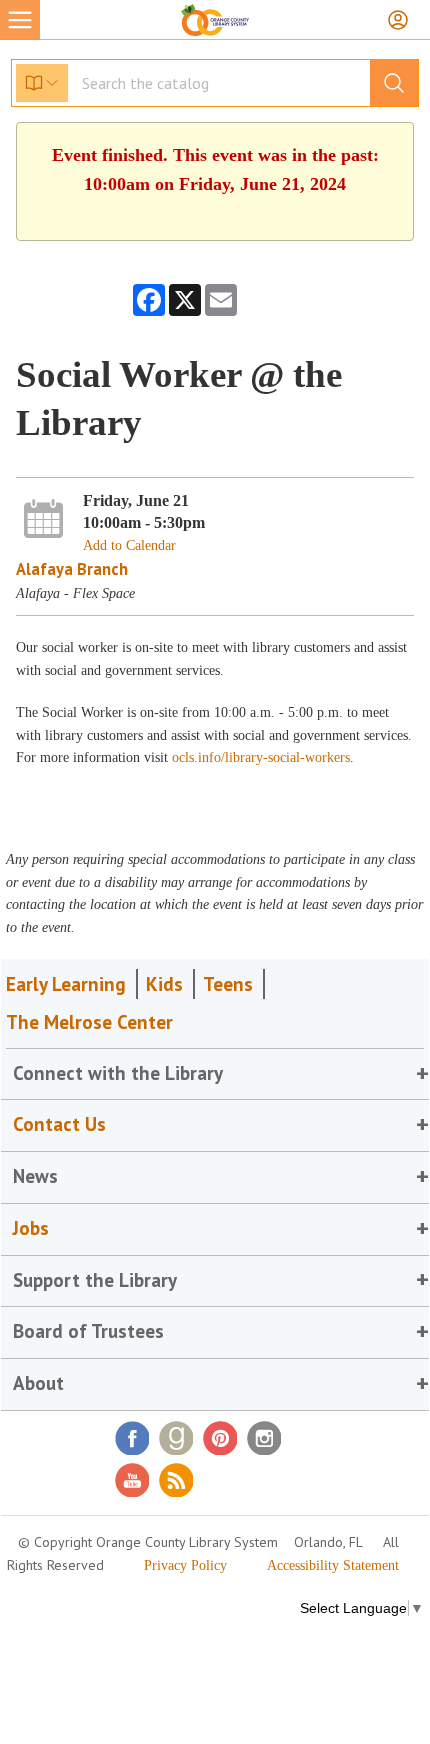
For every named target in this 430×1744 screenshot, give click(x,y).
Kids (164, 984)
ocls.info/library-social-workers (261, 757)
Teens (228, 984)
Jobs (31, 1228)
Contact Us (59, 1124)
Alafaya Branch (72, 569)
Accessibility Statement (333, 1565)
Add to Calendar (129, 545)
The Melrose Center (89, 1022)
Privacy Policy (185, 1565)
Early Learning (66, 984)
